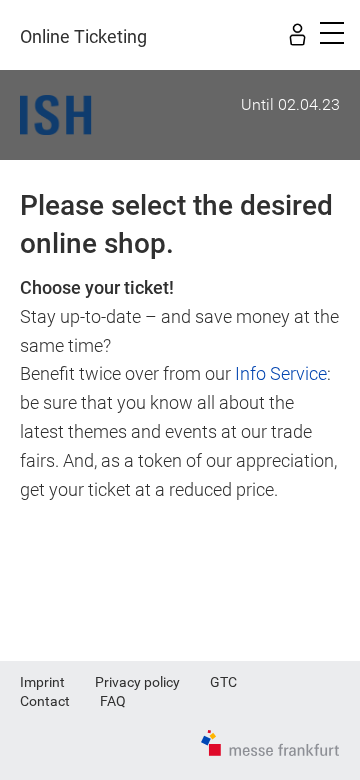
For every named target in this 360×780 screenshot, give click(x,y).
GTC (223, 682)
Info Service (281, 373)
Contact (45, 701)
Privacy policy (137, 682)
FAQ (113, 701)
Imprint (42, 682)
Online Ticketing (83, 36)
